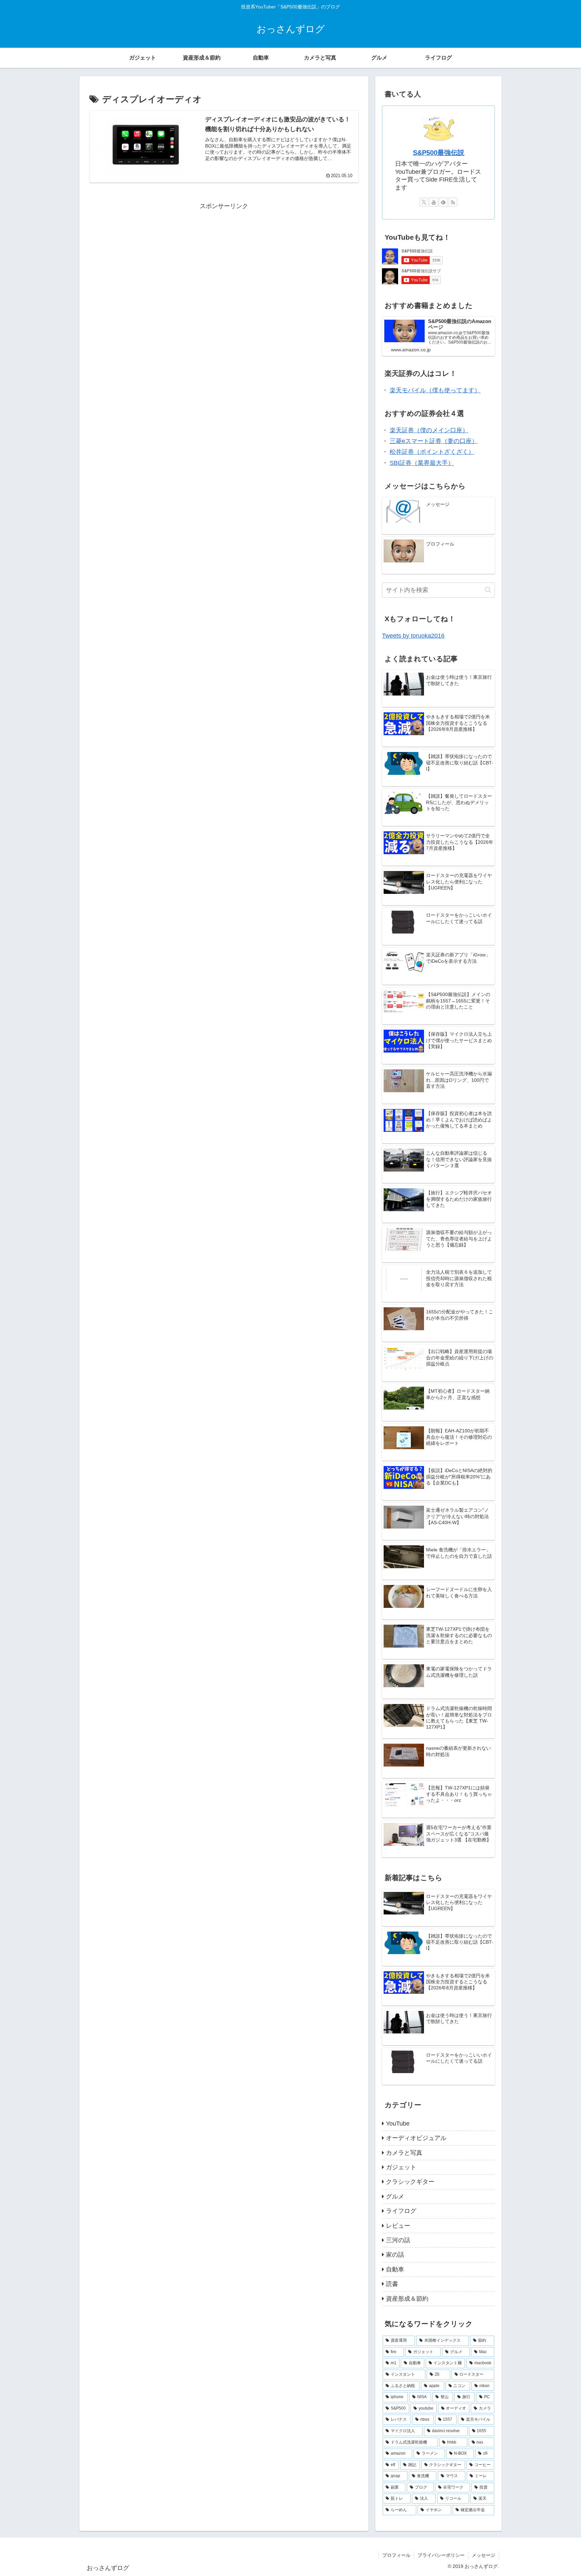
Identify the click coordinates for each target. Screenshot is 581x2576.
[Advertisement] (224, 259)
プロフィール (396, 2555)
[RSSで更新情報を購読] (453, 202)
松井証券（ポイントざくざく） (432, 452)
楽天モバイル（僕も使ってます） (435, 390)
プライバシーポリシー (441, 2555)
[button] (488, 590)
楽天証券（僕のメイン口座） (429, 430)
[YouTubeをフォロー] (434, 202)
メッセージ (483, 2555)
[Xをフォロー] (424, 202)
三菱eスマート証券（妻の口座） (434, 441)
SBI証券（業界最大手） (422, 463)
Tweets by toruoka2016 (413, 636)
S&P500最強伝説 (439, 153)
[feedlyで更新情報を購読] (443, 202)
